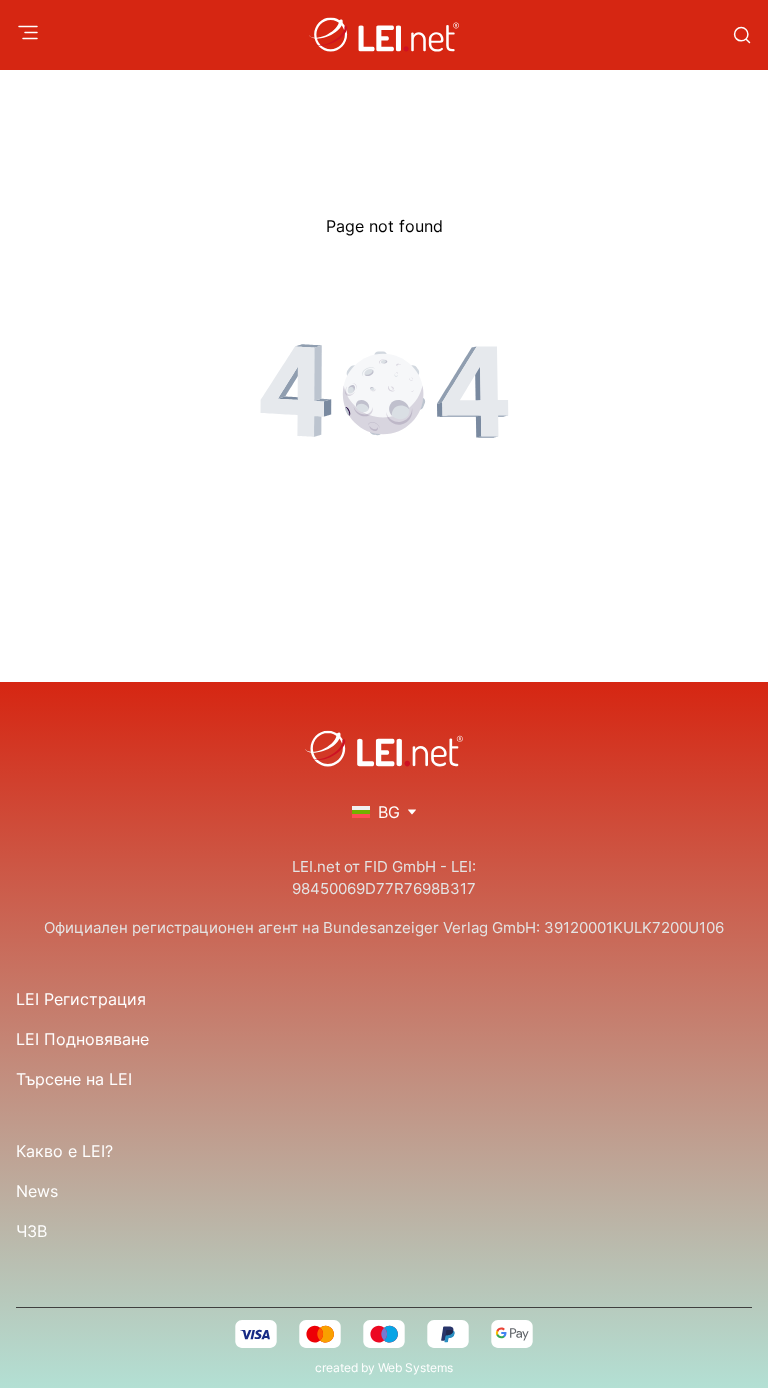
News (37, 1191)
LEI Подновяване (82, 1039)
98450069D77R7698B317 (384, 888)
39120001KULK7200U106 (634, 927)
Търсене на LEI (74, 1079)
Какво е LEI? (64, 1151)
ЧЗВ (31, 1231)
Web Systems (415, 1367)
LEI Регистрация (81, 999)
